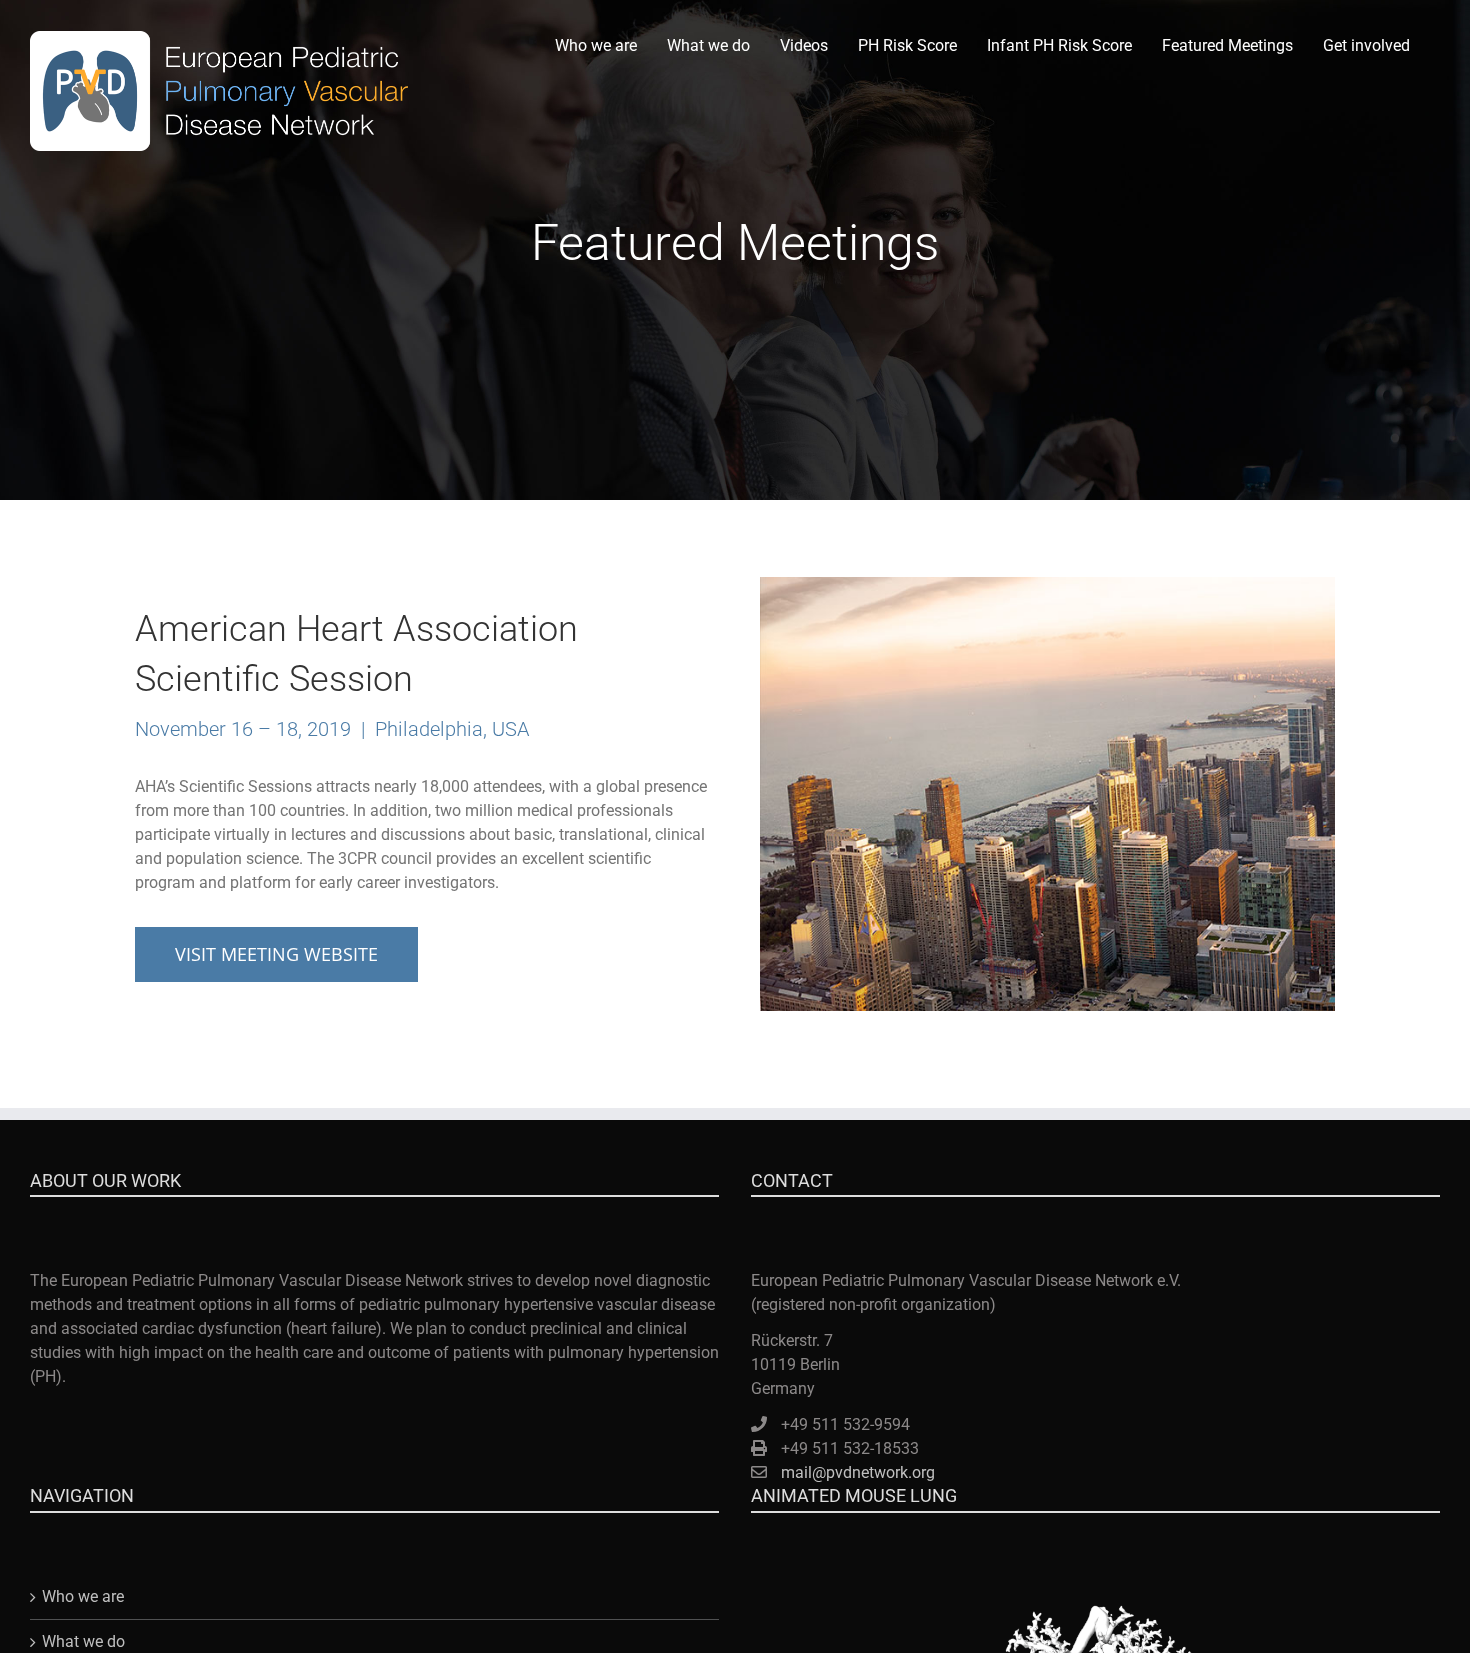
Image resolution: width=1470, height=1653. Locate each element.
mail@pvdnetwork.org (858, 1472)
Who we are (83, 1596)
